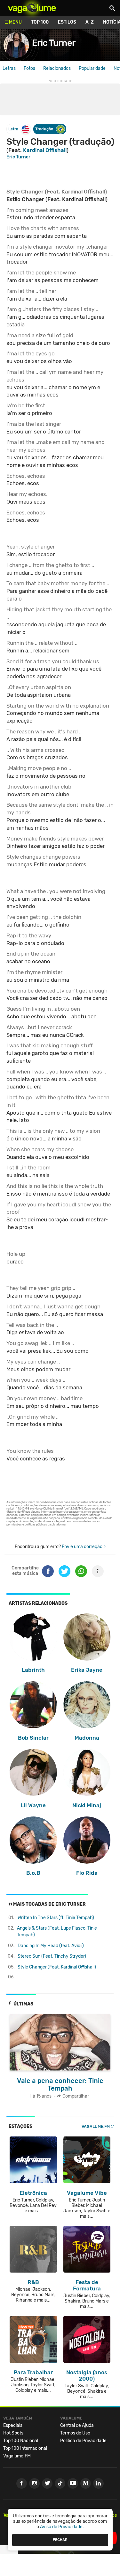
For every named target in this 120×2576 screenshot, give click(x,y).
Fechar (60, 2540)
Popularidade (92, 68)
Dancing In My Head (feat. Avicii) (51, 1946)
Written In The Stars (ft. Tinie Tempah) (56, 1918)
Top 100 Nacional (21, 2441)
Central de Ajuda (77, 2425)
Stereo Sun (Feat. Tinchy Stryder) (52, 1956)
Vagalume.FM (96, 2126)
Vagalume (32, 8)
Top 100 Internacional (25, 2448)
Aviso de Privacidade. (62, 2527)
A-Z (90, 22)
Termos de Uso (75, 2433)
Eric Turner (54, 43)
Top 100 (40, 22)
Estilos (67, 22)
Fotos (29, 68)
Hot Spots (13, 2433)
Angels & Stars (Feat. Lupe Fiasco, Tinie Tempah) (57, 1932)
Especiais (13, 2425)
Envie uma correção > (84, 1547)
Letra (13, 129)
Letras (9, 68)
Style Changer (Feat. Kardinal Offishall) (57, 1967)
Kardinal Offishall (45, 150)
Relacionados (57, 68)
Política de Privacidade (83, 2441)
